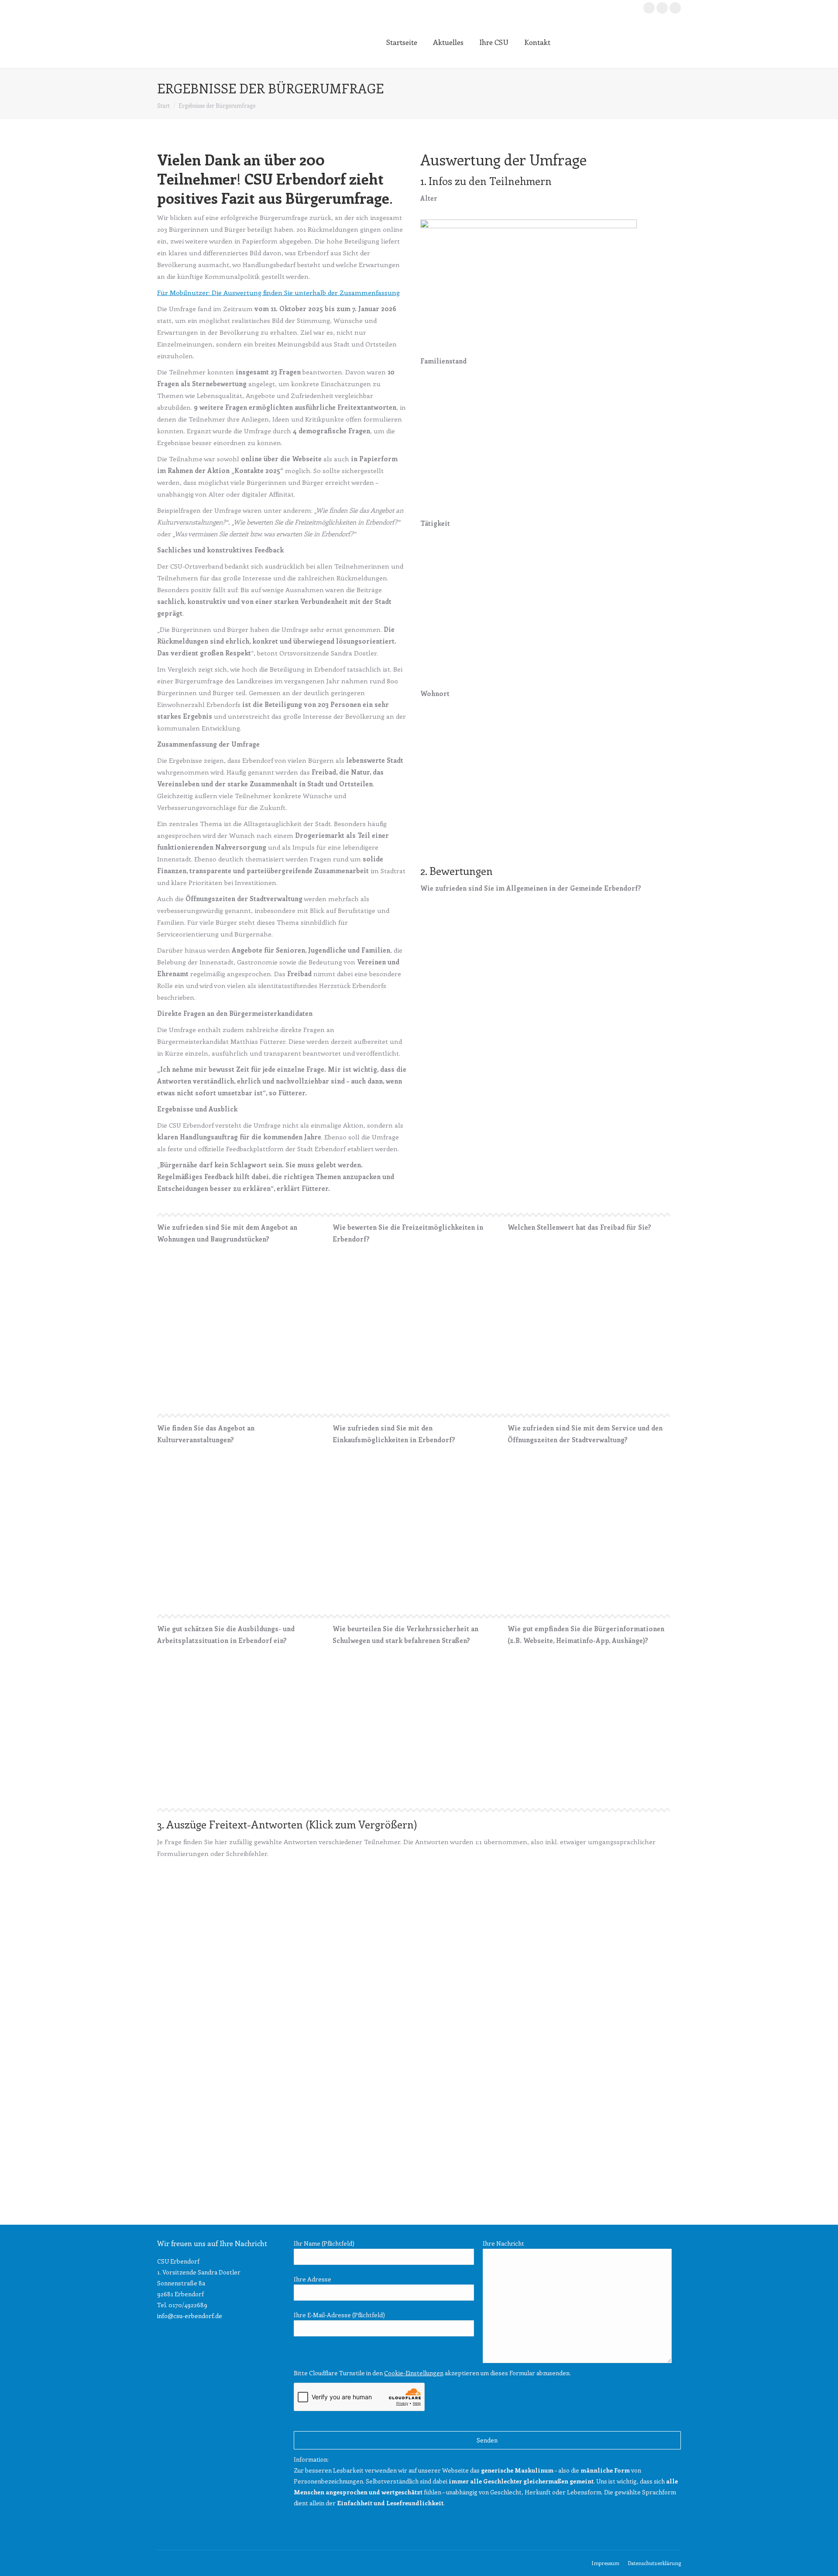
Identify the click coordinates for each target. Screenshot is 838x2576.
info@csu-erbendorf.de (190, 2316)
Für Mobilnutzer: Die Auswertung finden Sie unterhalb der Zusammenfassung (278, 292)
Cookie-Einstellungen (414, 2373)
